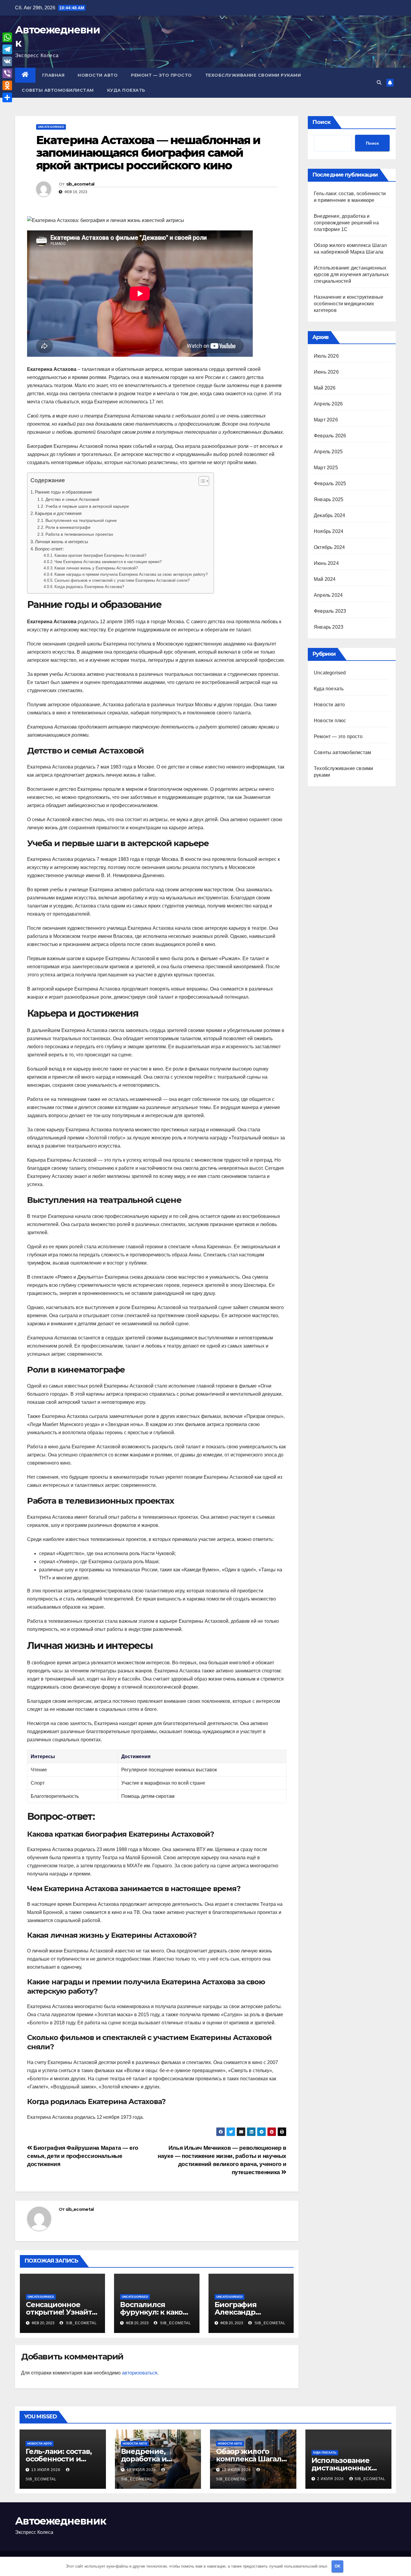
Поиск (321, 122)
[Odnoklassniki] (7, 85)
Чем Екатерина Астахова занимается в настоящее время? (108, 562)
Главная (53, 75)
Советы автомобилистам (58, 90)
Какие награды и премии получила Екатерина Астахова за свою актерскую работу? (131, 574)
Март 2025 (326, 468)
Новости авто (98, 75)
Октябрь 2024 (329, 547)
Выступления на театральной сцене (81, 520)
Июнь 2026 (326, 372)
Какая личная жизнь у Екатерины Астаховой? (96, 568)
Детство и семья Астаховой (72, 499)
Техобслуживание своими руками (253, 75)
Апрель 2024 (328, 595)
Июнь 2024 (326, 563)
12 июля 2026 (142, 2470)
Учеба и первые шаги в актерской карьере (87, 506)
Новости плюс (330, 721)
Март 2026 (326, 420)
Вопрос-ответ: (49, 549)
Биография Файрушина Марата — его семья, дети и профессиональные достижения (83, 2156)
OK (337, 2566)
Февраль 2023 (330, 611)
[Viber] (7, 73)
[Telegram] (7, 49)
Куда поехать (126, 90)
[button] (379, 83)
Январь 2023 (329, 627)
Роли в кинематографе (68, 527)
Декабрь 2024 (329, 515)
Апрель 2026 (328, 404)
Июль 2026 (326, 356)
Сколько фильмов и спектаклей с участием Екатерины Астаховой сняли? (122, 580)
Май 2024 (325, 579)
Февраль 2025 (330, 484)
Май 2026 (325, 388)
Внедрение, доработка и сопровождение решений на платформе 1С (346, 223)
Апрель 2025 (328, 452)
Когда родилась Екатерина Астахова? (89, 587)
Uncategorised (51, 127)
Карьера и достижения (58, 513)
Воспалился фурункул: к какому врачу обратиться (156, 2312)
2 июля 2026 (331, 2479)
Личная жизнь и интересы (62, 542)
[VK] (7, 61)
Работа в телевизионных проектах (79, 534)
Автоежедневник (60, 2521)
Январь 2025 (329, 499)
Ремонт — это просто (161, 75)
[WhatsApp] (7, 37)
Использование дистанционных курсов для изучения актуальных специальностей (351, 274)
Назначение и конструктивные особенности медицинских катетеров (349, 304)
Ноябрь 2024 (329, 531)
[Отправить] (7, 97)
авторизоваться (140, 2373)
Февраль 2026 (330, 436)
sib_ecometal (80, 184)
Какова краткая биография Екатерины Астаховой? (100, 555)
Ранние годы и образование (63, 492)
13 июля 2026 (46, 2470)
